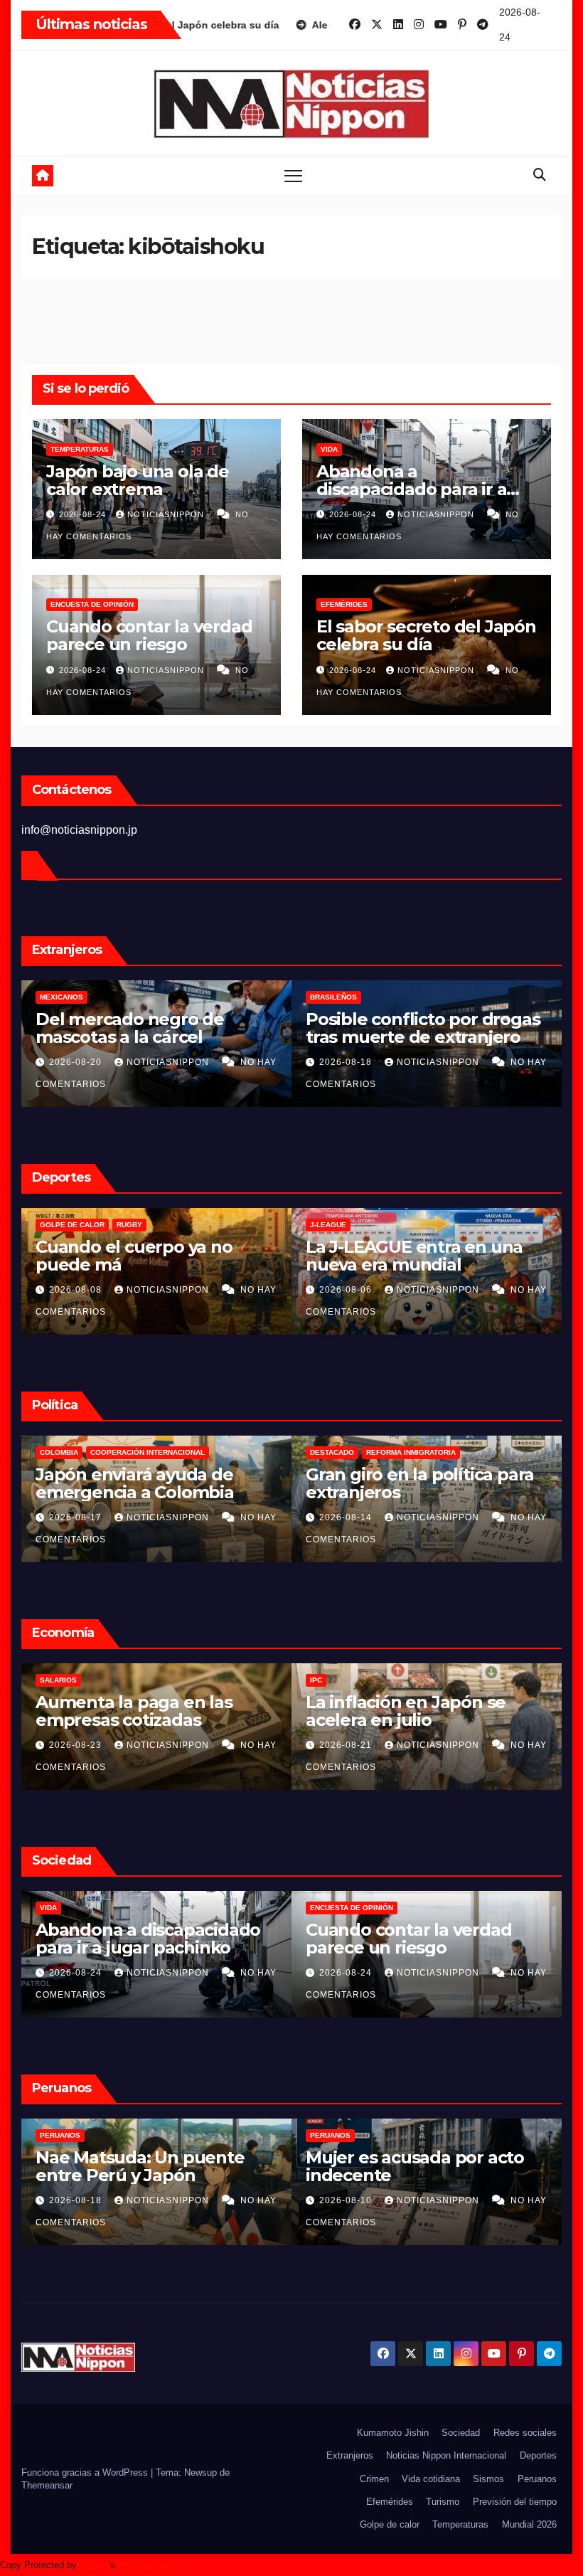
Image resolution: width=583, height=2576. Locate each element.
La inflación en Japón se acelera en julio (406, 1711)
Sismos (488, 2479)
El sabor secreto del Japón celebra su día (426, 635)
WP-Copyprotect (152, 2565)
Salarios (58, 1680)
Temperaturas (80, 449)
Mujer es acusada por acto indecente (415, 2166)
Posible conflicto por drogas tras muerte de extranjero (423, 1028)
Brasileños (333, 997)
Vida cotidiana (431, 2479)
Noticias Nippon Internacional (446, 2455)
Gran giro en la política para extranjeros (420, 1483)
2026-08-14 (347, 1517)
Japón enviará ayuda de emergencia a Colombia (135, 1483)
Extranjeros (350, 2455)
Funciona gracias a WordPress (86, 2472)
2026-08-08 (77, 1290)
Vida (329, 449)
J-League (328, 1225)
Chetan (94, 2565)
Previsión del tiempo (515, 2502)
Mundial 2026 (529, 2524)
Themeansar (47, 2485)
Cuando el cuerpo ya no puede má (134, 1256)
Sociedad (461, 2433)
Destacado (332, 1452)
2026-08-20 (77, 1062)
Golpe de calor (72, 1225)
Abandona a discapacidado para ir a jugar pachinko (411, 489)
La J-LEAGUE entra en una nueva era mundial (414, 1256)
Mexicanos (61, 997)
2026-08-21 (347, 1745)
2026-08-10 (347, 2200)
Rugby (129, 1225)
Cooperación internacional (148, 1452)
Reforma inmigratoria (411, 1452)
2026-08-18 (347, 1062)
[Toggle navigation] (293, 175)
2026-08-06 (347, 1290)
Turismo (443, 2502)
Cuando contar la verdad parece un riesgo (149, 635)
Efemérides (344, 604)
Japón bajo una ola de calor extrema (138, 480)
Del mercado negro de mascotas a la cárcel (130, 1028)
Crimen (374, 2479)
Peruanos (60, 2135)
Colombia (59, 1452)
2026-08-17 (77, 1517)
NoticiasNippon (167, 514)
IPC (316, 1680)
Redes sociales (525, 2433)
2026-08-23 (77, 1745)
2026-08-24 (84, 514)
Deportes (538, 2455)
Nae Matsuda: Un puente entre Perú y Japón (140, 2166)
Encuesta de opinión (92, 604)
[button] (540, 175)
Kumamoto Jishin (393, 2433)
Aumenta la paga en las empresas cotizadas (134, 1711)
